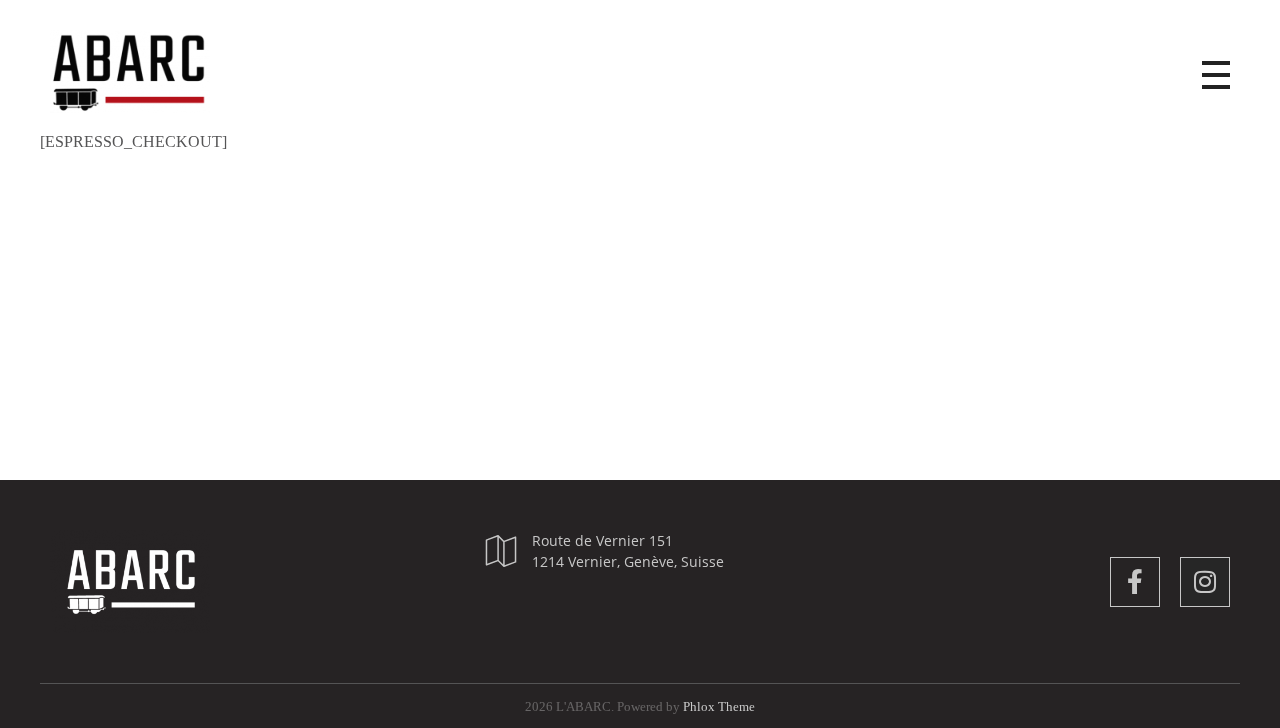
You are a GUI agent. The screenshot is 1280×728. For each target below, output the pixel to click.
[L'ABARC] (150, 71)
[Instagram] (1205, 582)
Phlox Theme (719, 706)
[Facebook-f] (1135, 582)
